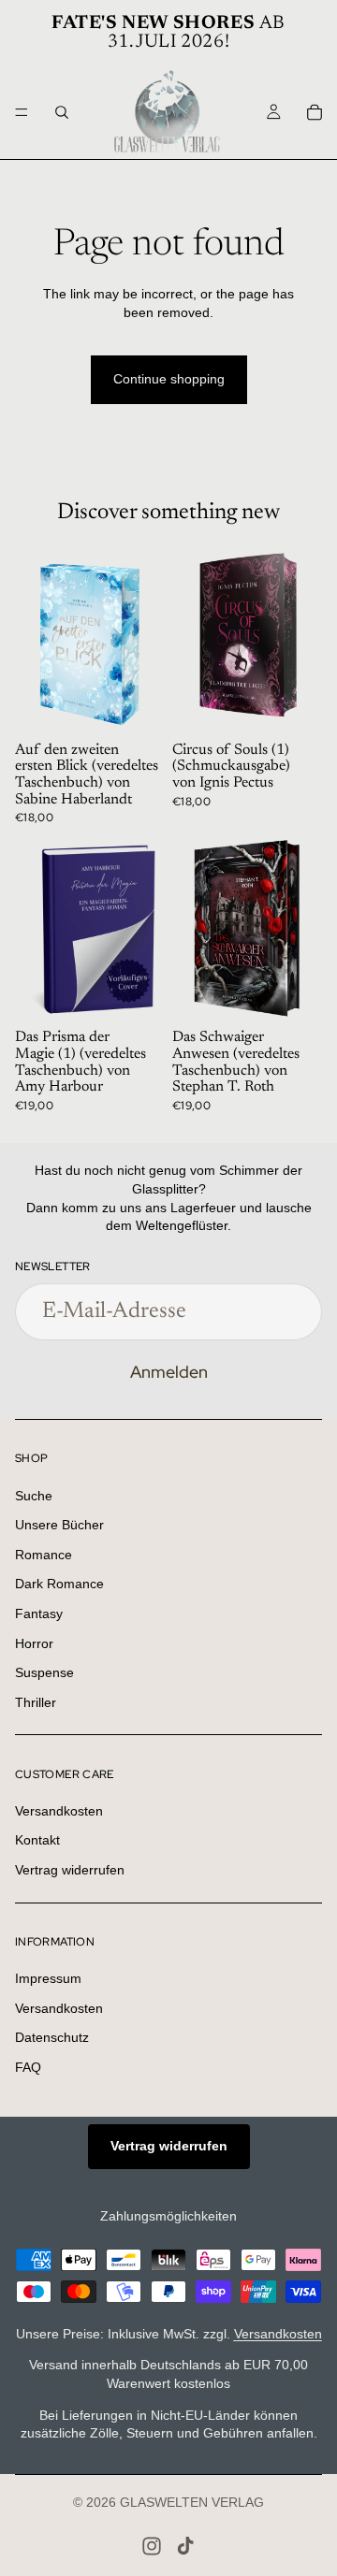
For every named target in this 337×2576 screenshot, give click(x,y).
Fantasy (39, 1614)
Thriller (36, 1702)
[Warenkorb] (315, 112)
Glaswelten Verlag (192, 2502)
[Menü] (22, 112)
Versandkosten (59, 1811)
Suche (34, 1496)
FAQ (28, 2067)
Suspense (44, 1672)
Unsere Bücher (59, 1525)
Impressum (48, 1978)
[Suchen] (62, 112)
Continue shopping (169, 379)
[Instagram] (152, 2546)
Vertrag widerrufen (70, 1870)
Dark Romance (59, 1584)
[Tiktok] (185, 2546)
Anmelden (169, 1372)
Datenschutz (52, 2038)
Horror (34, 1643)
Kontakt (37, 1841)
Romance (44, 1555)
